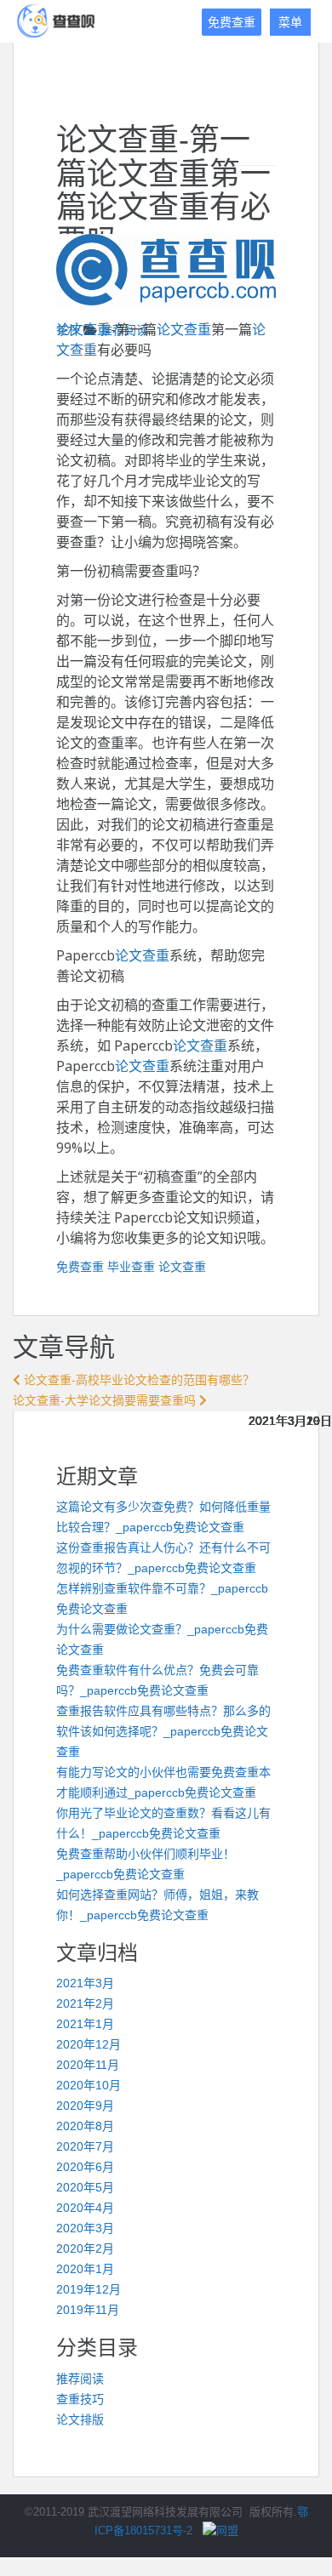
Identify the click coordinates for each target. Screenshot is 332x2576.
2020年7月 (85, 2146)
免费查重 (232, 22)
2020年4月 (85, 2208)
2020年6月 (85, 2167)
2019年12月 (89, 2289)
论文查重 (83, 329)
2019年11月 (88, 2310)
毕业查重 (131, 1267)
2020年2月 (85, 2248)
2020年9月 (85, 2106)
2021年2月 (85, 2003)
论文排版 (80, 2419)
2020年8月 (85, 2126)
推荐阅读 (80, 2379)
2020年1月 (85, 2269)
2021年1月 (85, 2024)
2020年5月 (85, 2187)
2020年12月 (89, 2044)
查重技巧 (80, 2399)
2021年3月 (85, 1983)
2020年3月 (85, 2228)
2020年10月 (89, 2085)
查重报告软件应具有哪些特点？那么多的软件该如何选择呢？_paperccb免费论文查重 (163, 1731)
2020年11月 (88, 2065)
